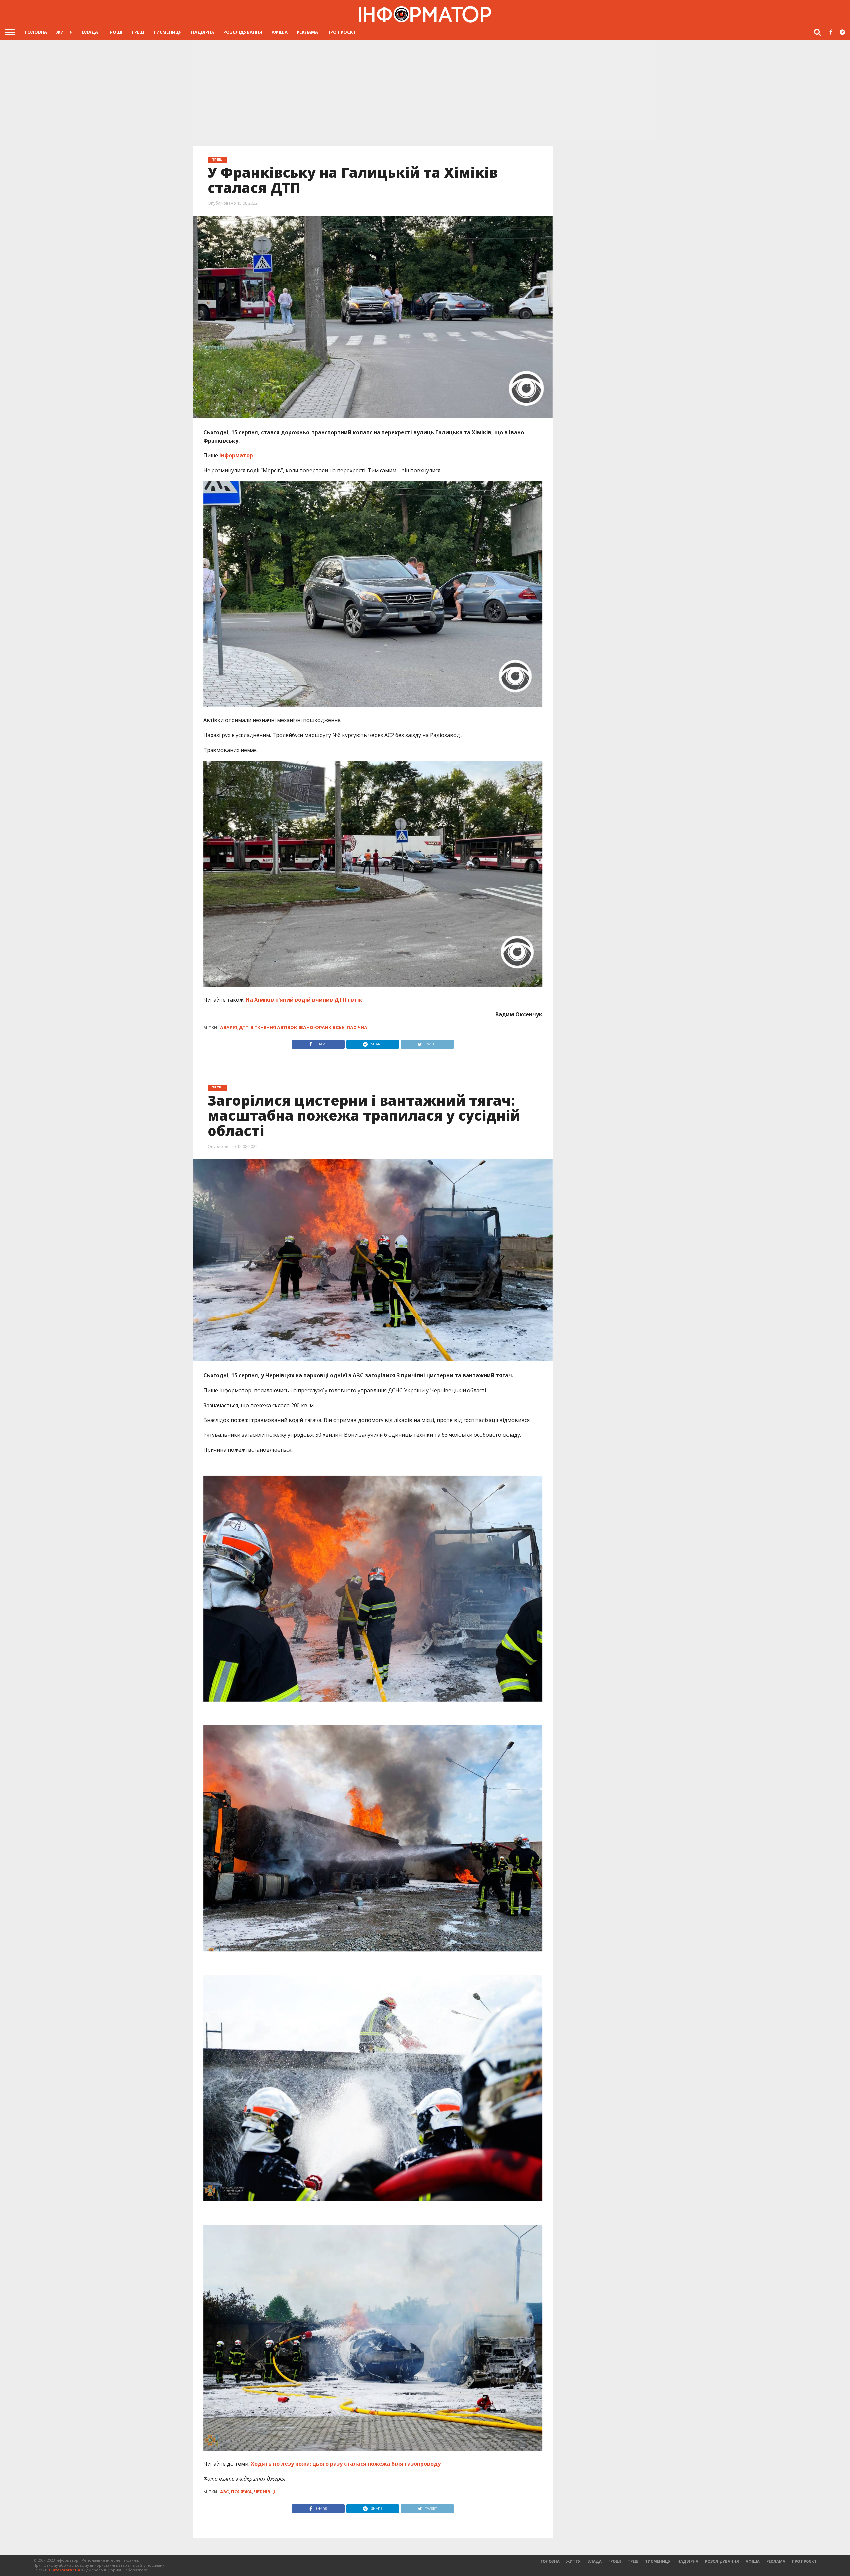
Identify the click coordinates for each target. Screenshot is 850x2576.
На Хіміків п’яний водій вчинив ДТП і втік (304, 1000)
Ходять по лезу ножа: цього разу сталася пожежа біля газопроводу (346, 2464)
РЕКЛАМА (307, 32)
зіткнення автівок (274, 1028)
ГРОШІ (115, 32)
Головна (36, 32)
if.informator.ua (64, 2570)
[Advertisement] (425, 90)
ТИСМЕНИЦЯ (168, 32)
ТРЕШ (138, 32)
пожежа (242, 2492)
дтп (244, 1028)
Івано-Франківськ (322, 1028)
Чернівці (264, 2492)
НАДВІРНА (203, 32)
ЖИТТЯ (65, 32)
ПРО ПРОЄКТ (342, 32)
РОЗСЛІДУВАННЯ (243, 32)
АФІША (280, 32)
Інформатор (236, 455)
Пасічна (357, 1028)
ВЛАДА (90, 32)
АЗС (225, 2492)
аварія (229, 1028)
